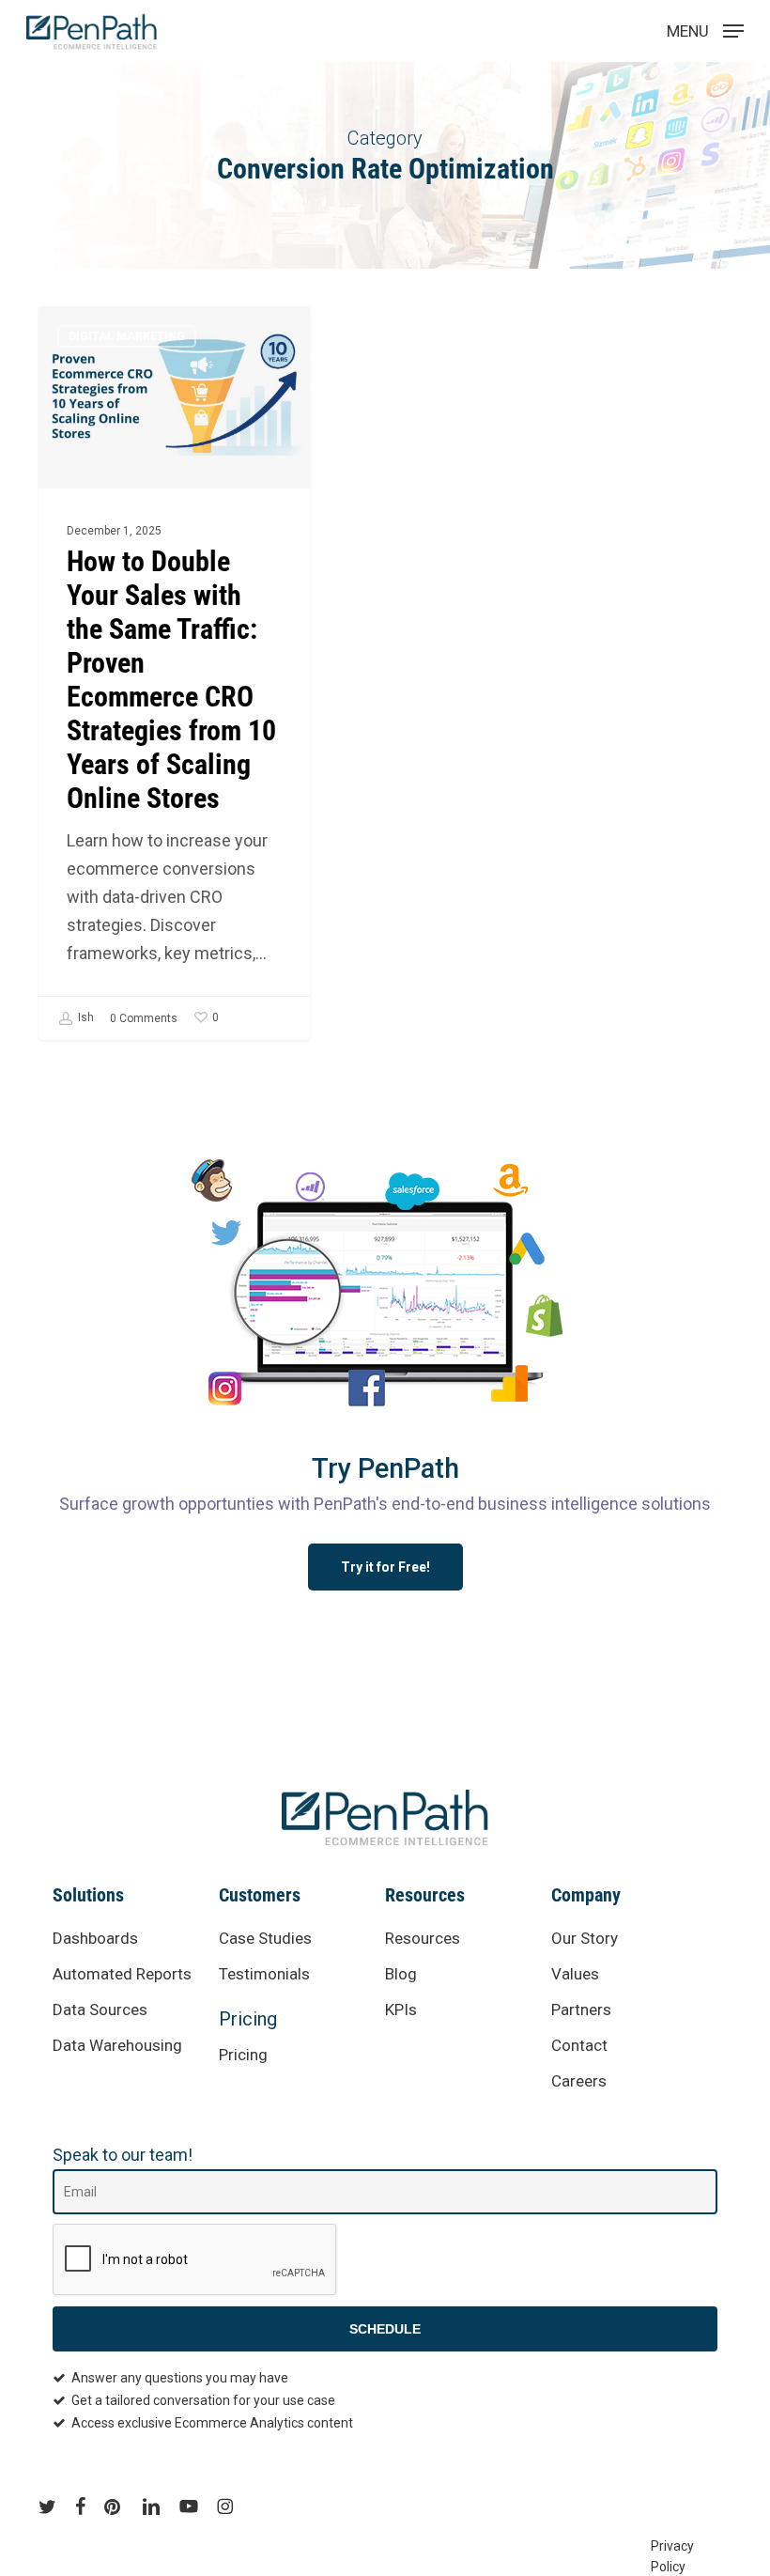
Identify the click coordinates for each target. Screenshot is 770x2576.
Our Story (585, 1938)
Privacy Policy (671, 2548)
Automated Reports (122, 1974)
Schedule (385, 2329)
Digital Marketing (127, 336)
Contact (579, 2045)
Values (575, 1974)
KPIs (401, 2010)
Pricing (248, 2019)
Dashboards (95, 1938)
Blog (401, 1974)
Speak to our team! (123, 2155)
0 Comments (144, 1018)
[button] (385, 1567)
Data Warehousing (117, 2045)
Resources (423, 1938)
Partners (581, 2010)
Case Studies (265, 1938)
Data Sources (100, 2010)
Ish (85, 1017)
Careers (579, 2081)
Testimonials (264, 1974)
